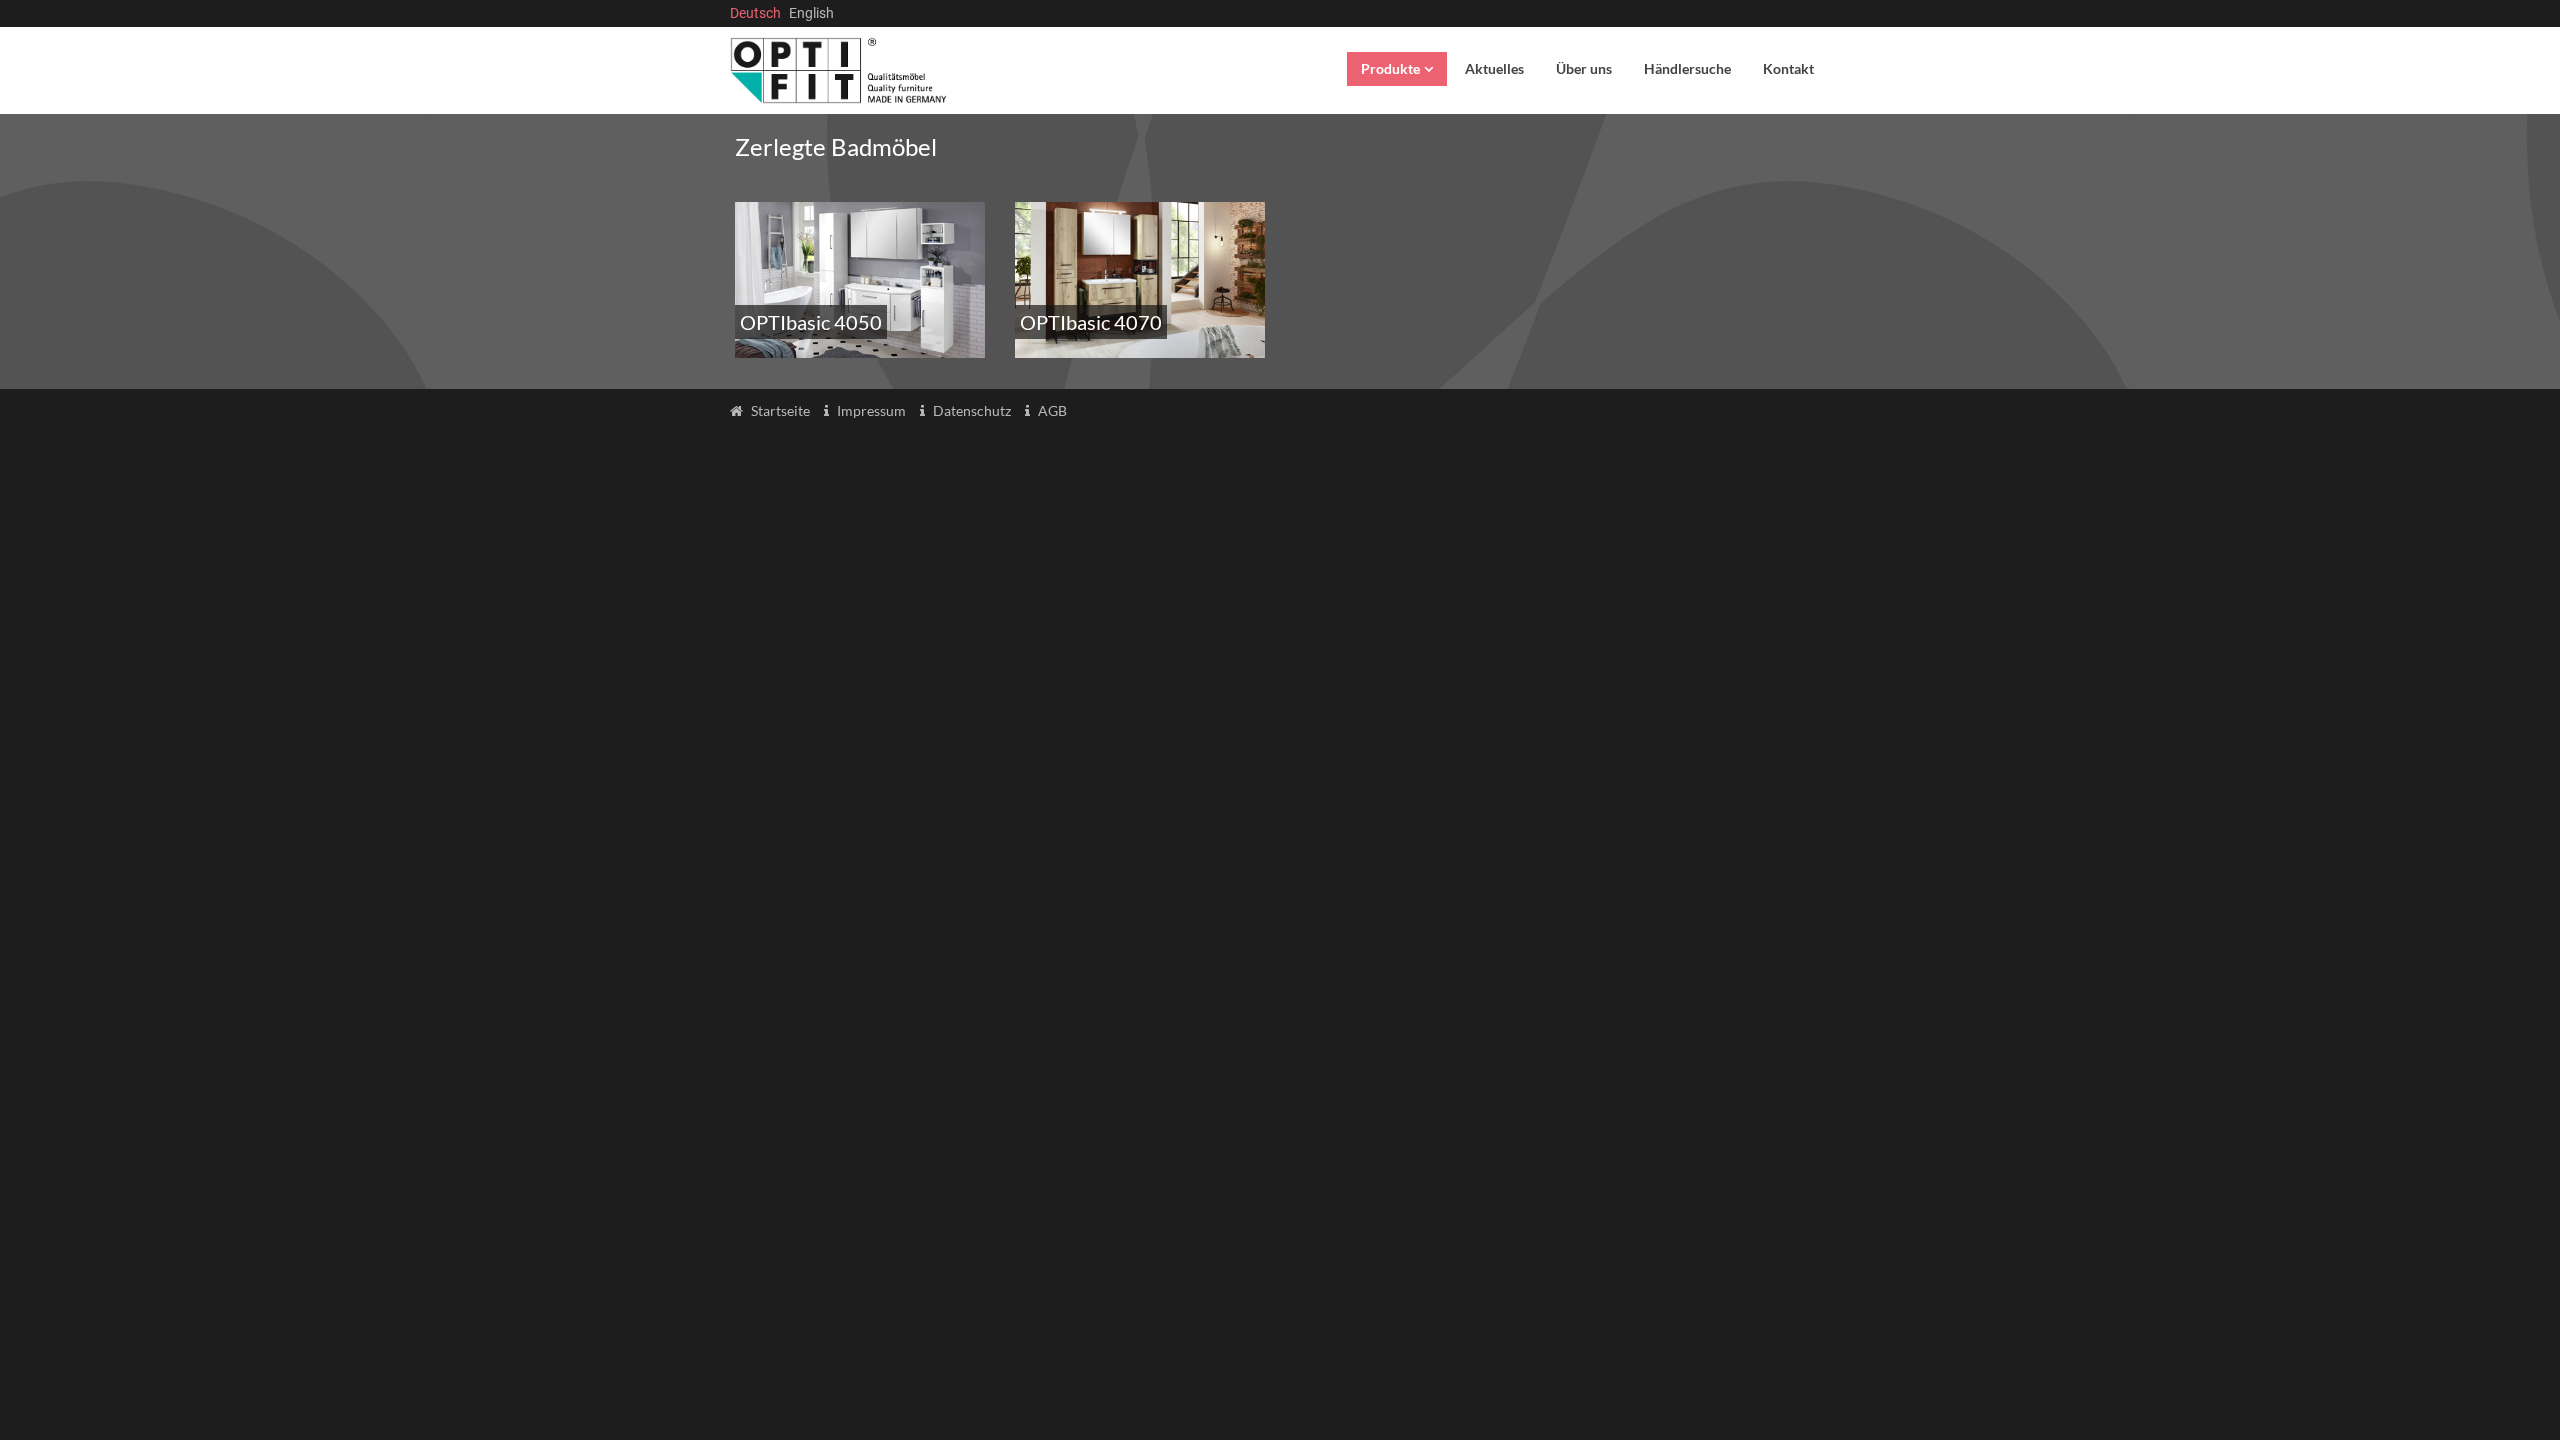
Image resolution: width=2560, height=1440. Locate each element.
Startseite (780, 410)
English (811, 13)
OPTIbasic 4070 (1091, 322)
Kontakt (1788, 68)
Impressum (871, 410)
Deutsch (755, 13)
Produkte (1390, 68)
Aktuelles (1494, 68)
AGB (1052, 410)
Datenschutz (972, 410)
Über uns (1584, 68)
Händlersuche (1687, 68)
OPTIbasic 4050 (811, 322)
